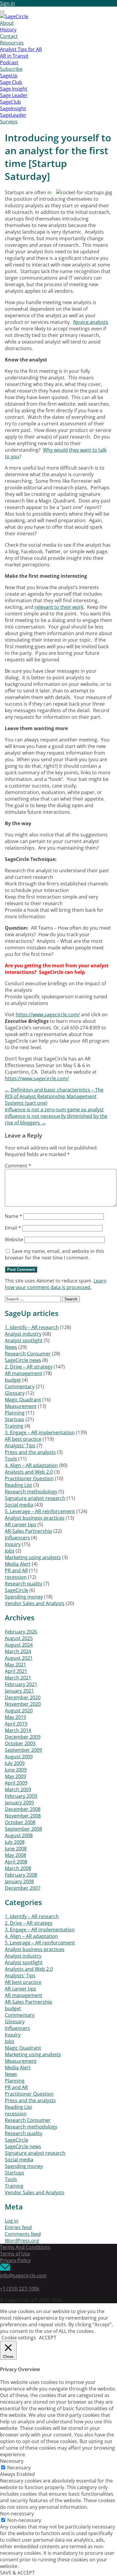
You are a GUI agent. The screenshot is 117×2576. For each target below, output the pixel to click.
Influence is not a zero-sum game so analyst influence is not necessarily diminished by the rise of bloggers (56, 1116)
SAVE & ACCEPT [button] (17, 2573)
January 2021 (19, 1691)
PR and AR (16, 1570)
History (8, 30)
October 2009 (20, 1743)
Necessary (19, 2468)
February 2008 (21, 1875)
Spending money (24, 1597)
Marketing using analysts (33, 1557)
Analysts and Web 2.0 (29, 1472)
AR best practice (23, 1439)
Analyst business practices (35, 1518)
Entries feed (18, 2227)
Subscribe (11, 69)
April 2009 (16, 1783)
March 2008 (18, 1868)
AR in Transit (14, 56)
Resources (12, 43)
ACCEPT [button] (48, 2338)
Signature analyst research (35, 1498)
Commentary (20, 1386)
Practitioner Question (29, 1478)
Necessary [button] (12, 2461)
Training (14, 1426)
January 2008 (19, 1881)
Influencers (17, 1538)
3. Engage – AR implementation (40, 1432)
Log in (12, 2221)
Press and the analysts (30, 1452)
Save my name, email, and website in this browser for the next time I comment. (54, 1254)
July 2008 (15, 1842)
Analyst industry (23, 1334)
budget (13, 1380)
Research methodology (31, 1492)
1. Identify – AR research (32, 1327)
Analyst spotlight (24, 1340)
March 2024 (18, 1651)
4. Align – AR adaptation (31, 1465)
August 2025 (19, 1638)
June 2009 (16, 1770)
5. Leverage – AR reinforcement (40, 1511)
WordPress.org (22, 2241)
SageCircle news (23, 1360)
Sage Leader (14, 95)
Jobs (10, 1551)
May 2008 (15, 1855)
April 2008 (16, 1862)
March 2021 (18, 1678)
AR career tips (21, 1524)
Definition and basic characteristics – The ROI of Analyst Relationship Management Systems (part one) (54, 1096)
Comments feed (23, 2234)
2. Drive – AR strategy (29, 1367)
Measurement (21, 1406)
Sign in (7, 3)
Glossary (15, 1393)
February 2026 (21, 1632)
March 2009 (18, 1789)
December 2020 (23, 1697)
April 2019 (16, 1724)
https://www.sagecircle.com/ (48, 1015)
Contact (9, 36)
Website (14, 1239)
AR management (24, 1373)
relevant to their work (59, 607)
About (7, 23)
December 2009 (23, 1737)
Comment (18, 1166)
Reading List (18, 1485)
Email (13, 1228)
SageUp (9, 76)
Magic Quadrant (23, 1400)
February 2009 (21, 1796)
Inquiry (13, 1544)
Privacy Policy (15, 2260)
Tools (11, 1459)
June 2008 (16, 1849)
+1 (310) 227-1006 (20, 2289)
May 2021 (15, 1665)
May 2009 (15, 1776)
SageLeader (13, 115)
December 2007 (23, 1888)
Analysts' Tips (20, 1446)
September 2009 (23, 1750)
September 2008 (23, 1829)
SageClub (10, 102)
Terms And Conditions (25, 2247)
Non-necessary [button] (17, 2514)
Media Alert (18, 1564)
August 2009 (19, 1757)
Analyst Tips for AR (21, 49)
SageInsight (13, 108)
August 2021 (19, 1658)
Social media (19, 1505)
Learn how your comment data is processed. (56, 1284)
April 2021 (16, 1671)
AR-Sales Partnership (28, 1531)
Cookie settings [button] (19, 2338)
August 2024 (19, 1645)
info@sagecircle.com (23, 2275)
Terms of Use (15, 2254)
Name (13, 1216)
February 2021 (21, 1684)
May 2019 (15, 1717)
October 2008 (20, 1822)
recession (16, 1577)
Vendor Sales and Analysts (35, 1603)
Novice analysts (91, 322)
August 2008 (19, 1835)
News (11, 1347)
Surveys (9, 122)
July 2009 (15, 1763)
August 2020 (19, 1711)
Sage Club (11, 82)
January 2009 (19, 1803)
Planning (15, 1413)
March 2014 (18, 1730)
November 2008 (23, 1816)
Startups (15, 1419)
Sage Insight (14, 89)
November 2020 (23, 1704)
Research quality (24, 1584)
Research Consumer (28, 1354)
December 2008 (23, 1809)
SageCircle (16, 1590)
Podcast (9, 62)
